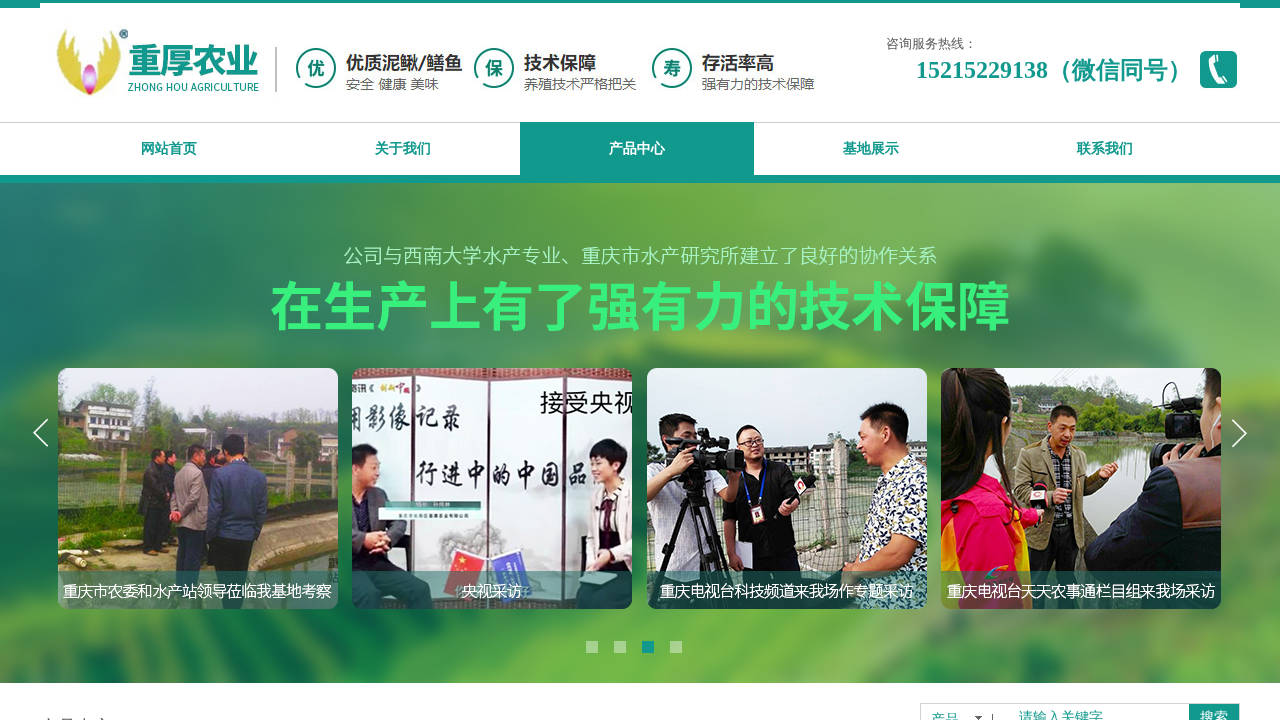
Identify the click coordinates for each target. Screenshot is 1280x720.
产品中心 (637, 148)
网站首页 (169, 148)
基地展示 (871, 148)
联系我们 (1105, 148)
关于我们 (403, 148)
